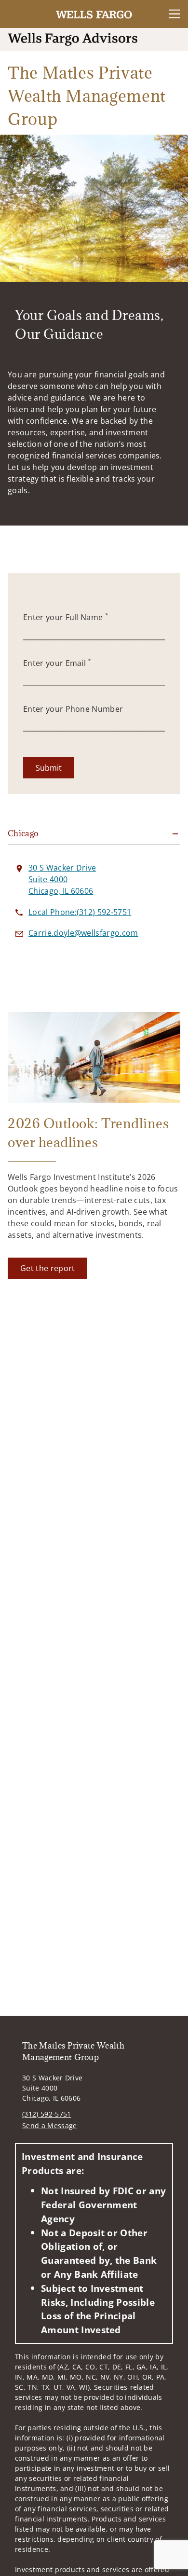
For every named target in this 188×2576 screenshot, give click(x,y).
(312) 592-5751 (47, 2114)
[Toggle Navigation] (175, 14)
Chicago (23, 833)
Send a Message (49, 2126)
